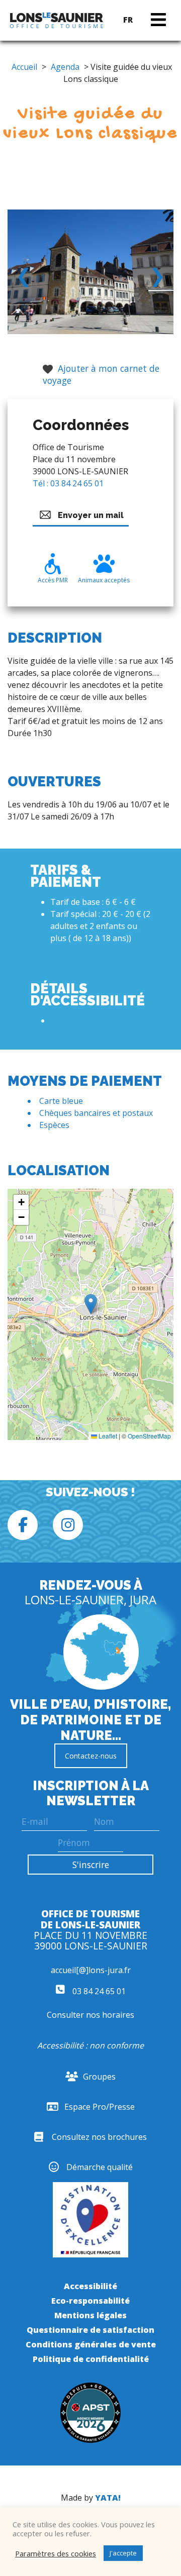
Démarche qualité (100, 2167)
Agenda (65, 67)
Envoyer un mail (91, 515)
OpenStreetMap (149, 1436)
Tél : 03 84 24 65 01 (68, 483)
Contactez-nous (91, 1756)
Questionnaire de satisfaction (90, 2330)
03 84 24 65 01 (98, 1991)
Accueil (24, 67)
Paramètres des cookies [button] (56, 2553)
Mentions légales (90, 2315)
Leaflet (107, 1436)
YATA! (108, 2498)
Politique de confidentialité (91, 2359)
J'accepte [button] (123, 2553)
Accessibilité (90, 2286)
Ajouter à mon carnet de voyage (101, 374)
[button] (91, 1304)
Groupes (99, 2077)
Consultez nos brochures (99, 2137)
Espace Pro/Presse (100, 2107)
